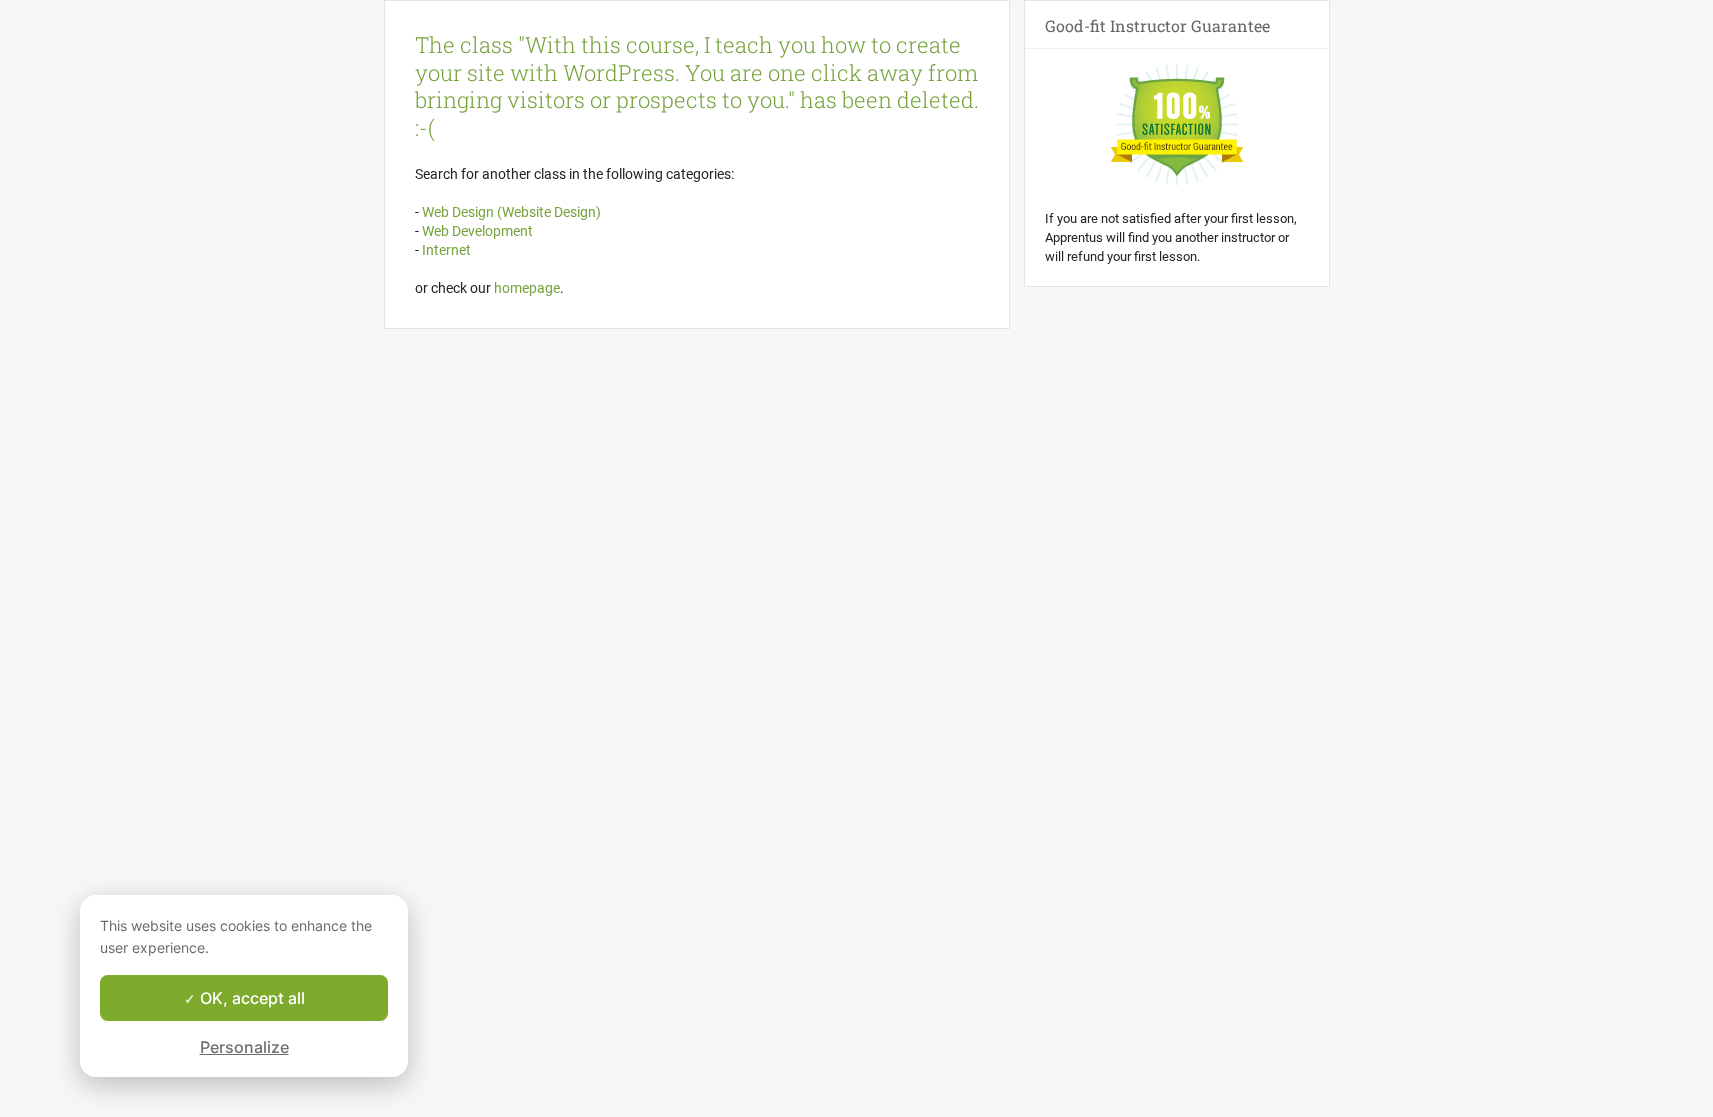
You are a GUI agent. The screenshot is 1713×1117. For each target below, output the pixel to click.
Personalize (244, 1047)
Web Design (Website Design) (510, 212)
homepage (527, 288)
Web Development (476, 231)
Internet (445, 250)
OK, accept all (250, 998)
